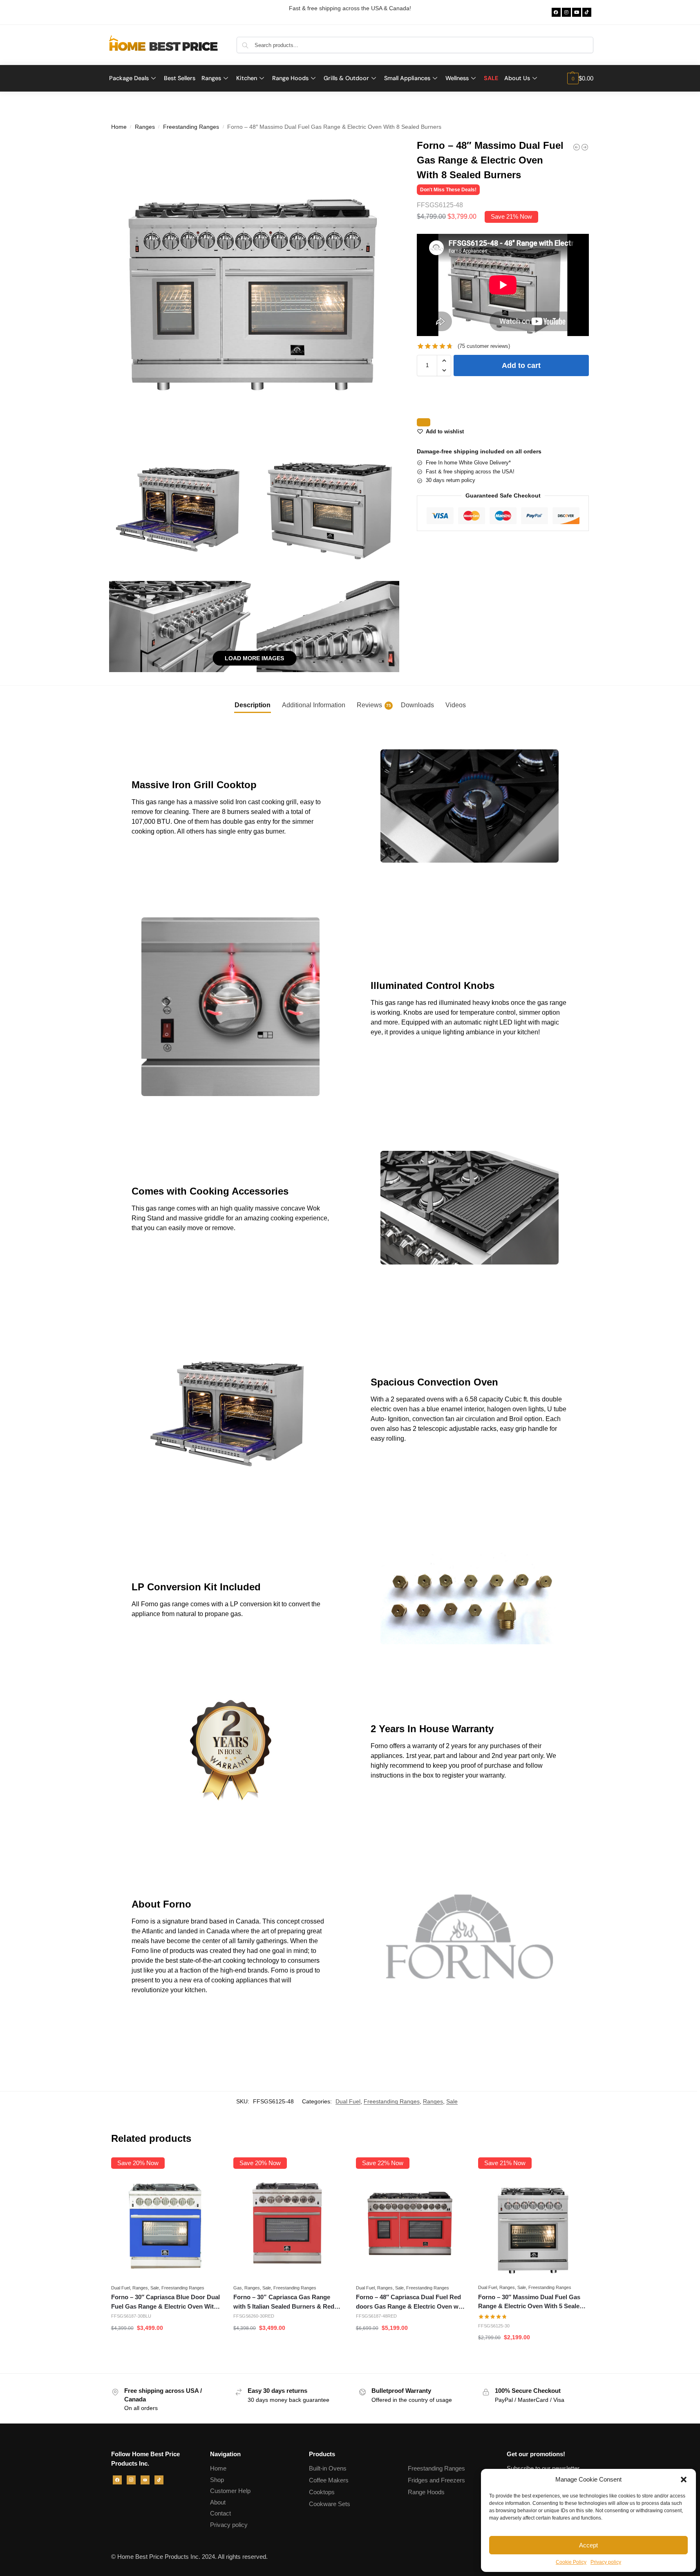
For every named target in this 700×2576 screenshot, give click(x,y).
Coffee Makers (329, 2480)
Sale (452, 2101)
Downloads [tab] (417, 705)
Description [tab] (253, 705)
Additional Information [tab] (314, 705)
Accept (588, 2545)
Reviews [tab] (374, 705)
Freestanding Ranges (191, 127)
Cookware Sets (330, 2504)
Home (119, 127)
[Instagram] (566, 12)
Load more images (254, 658)
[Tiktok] (587, 12)
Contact (220, 2513)
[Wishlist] (209, 2170)
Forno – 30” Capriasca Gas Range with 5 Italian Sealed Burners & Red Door (284, 2302)
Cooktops (322, 2492)
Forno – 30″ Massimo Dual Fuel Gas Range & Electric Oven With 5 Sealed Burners (531, 2302)
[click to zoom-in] (255, 284)
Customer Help (230, 2491)
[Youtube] (577, 12)
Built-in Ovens (328, 2468)
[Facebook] (556, 12)
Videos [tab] (456, 705)
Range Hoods (426, 2492)
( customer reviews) (484, 346)
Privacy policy (606, 2562)
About (218, 2502)
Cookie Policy (571, 2562)
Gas (238, 2288)
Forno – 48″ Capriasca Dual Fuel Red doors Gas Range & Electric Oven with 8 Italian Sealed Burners (411, 2302)
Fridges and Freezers (436, 2480)
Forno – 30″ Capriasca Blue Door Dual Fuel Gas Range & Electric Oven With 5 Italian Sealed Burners (165, 2302)
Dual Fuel (348, 2101)
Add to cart (521, 365)
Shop (217, 2480)
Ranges (145, 127)
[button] (684, 2480)
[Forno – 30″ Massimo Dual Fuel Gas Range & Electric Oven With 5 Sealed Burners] (533, 2225)
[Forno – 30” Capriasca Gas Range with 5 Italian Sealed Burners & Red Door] (288, 2225)
